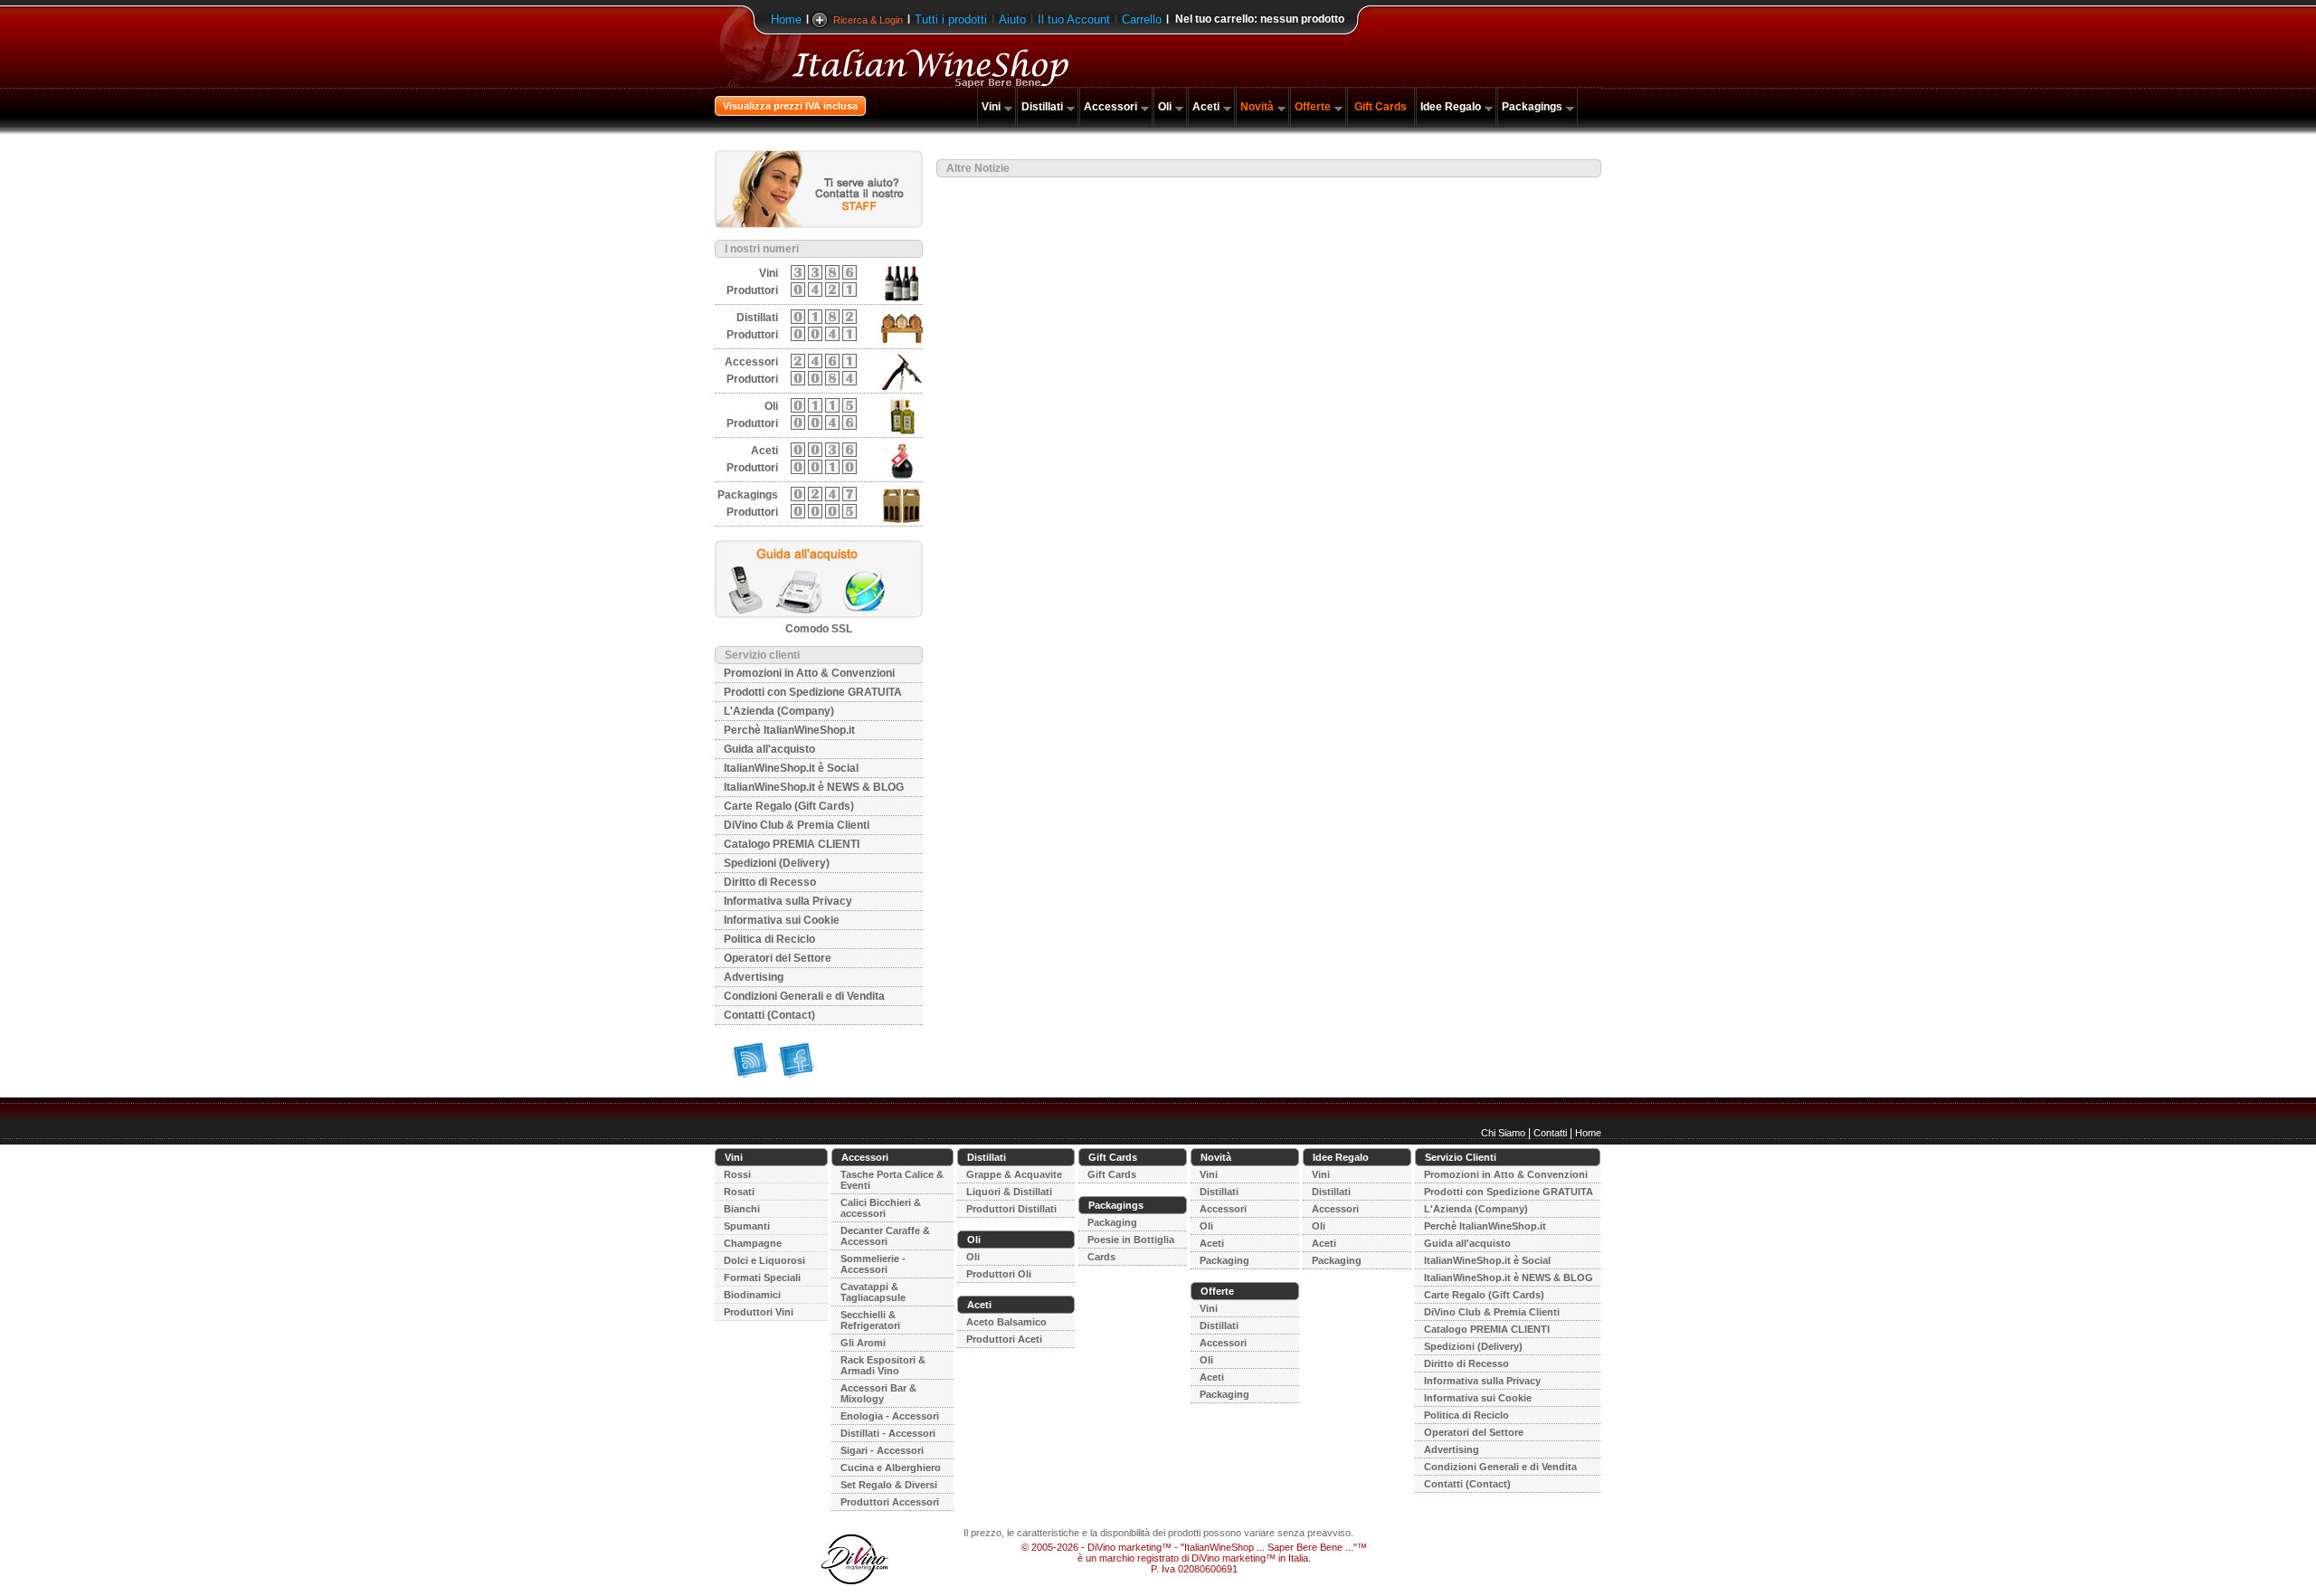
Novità (1257, 107)
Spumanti (747, 1226)
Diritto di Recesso (770, 882)
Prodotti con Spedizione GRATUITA (813, 692)
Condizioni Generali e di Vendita (804, 996)
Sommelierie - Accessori (873, 1264)
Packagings (1532, 107)
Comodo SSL (819, 629)
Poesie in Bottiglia (1131, 1240)
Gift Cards (1381, 107)
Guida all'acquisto (769, 749)
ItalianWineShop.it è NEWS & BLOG (814, 787)
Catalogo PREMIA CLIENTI (792, 844)
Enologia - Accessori (890, 1416)
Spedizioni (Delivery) (777, 863)
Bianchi (742, 1209)
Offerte (1313, 107)
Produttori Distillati (1011, 1209)
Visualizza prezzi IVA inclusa (790, 106)
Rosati (739, 1192)
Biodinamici (752, 1295)
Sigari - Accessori (882, 1450)
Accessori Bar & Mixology (878, 1393)
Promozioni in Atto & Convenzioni (809, 673)
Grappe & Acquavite (1014, 1174)
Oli (1165, 107)
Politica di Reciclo (769, 939)
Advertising (754, 977)
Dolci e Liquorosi (764, 1260)
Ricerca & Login (868, 20)
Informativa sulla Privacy (788, 901)
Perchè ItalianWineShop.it (789, 730)
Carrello (1142, 19)
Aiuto (1012, 19)
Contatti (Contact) (769, 1015)
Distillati (1042, 107)
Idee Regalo (1451, 107)
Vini (991, 107)
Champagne (753, 1243)
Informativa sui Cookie (782, 920)
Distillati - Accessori (888, 1433)
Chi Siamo (1503, 1133)
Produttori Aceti (1004, 1339)
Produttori (752, 290)
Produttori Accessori (890, 1502)
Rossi (737, 1174)
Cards (1101, 1257)
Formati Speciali (762, 1278)
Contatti (1550, 1133)
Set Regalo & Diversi (889, 1485)
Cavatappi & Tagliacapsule (873, 1292)
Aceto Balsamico (1006, 1322)
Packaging (1112, 1222)
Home (786, 19)
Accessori (1111, 107)
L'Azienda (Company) (779, 711)
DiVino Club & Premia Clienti (797, 825)
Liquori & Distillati (1009, 1192)
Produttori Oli (999, 1274)
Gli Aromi (863, 1343)
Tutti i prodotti (951, 19)
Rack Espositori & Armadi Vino (883, 1365)
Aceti (1206, 107)
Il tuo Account (1074, 19)
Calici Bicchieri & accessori (881, 1208)
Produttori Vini (759, 1312)
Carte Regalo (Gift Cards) (789, 806)
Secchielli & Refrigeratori (870, 1320)
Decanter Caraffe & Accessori (885, 1236)
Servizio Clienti (1461, 1157)
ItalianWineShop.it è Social (791, 768)
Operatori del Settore (778, 958)
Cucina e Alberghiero (891, 1468)
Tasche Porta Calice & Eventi (892, 1180)
